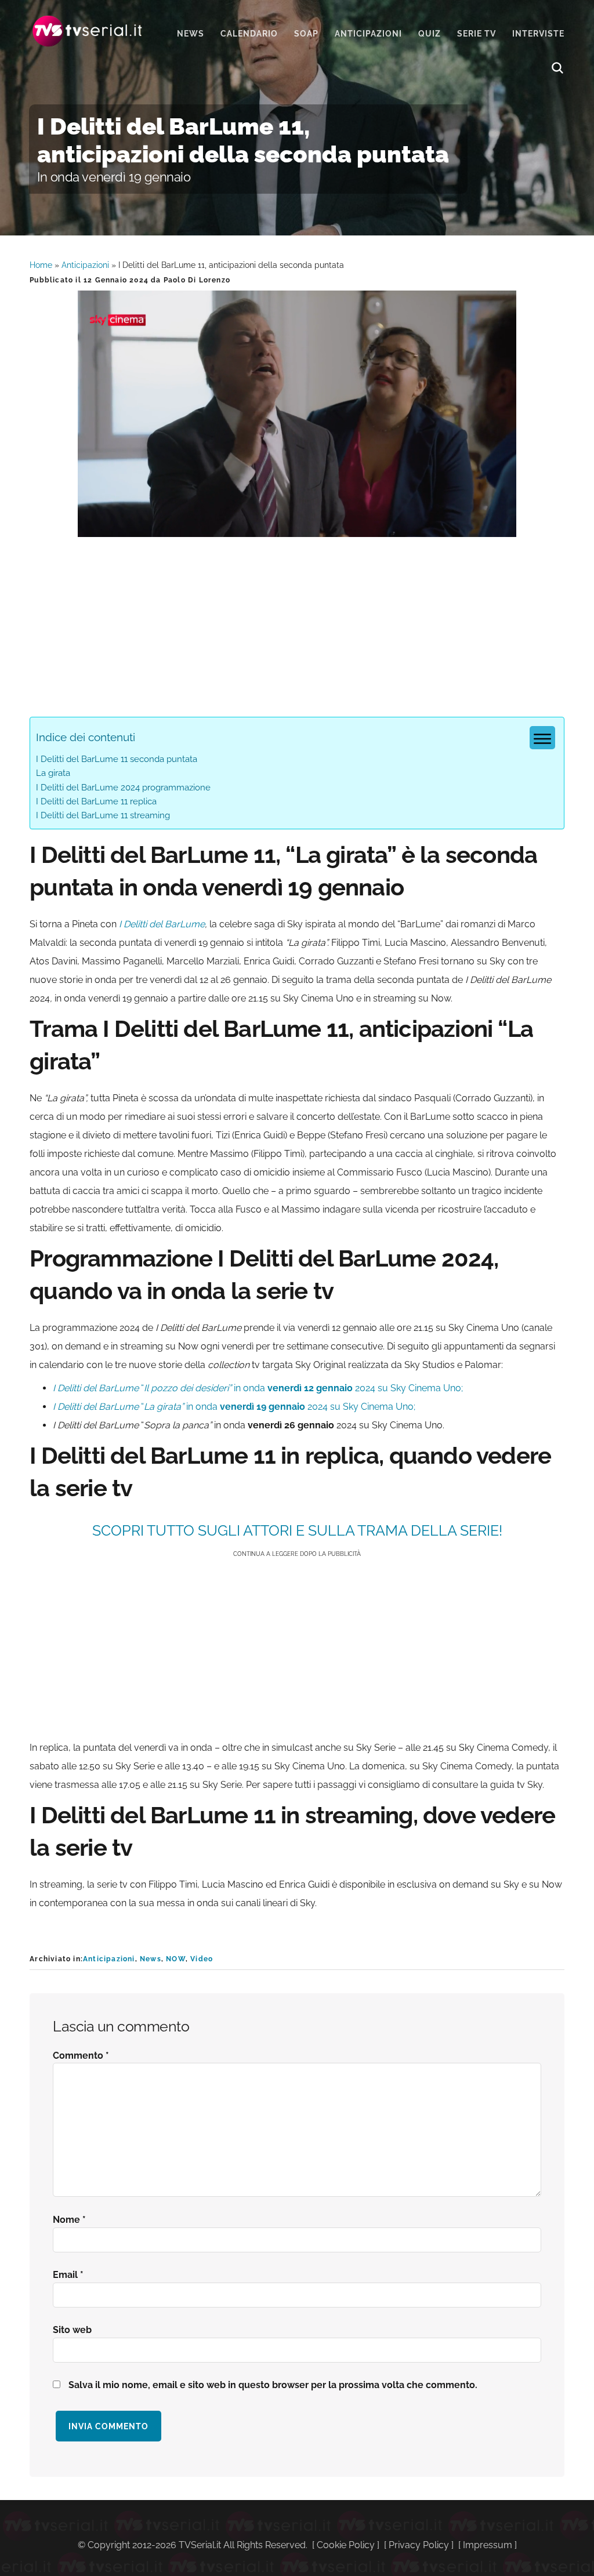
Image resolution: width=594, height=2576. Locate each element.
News (151, 1959)
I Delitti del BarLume (162, 924)
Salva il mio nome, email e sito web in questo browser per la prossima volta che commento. (273, 2385)
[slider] (296, 528)
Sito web (72, 2330)
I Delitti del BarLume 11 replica (96, 801)
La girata (53, 773)
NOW (176, 1959)
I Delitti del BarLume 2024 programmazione (123, 788)
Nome (69, 2220)
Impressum (488, 2545)
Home (41, 265)
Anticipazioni (85, 265)
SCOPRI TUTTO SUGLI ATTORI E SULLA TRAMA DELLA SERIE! (297, 1530)
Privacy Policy (419, 2545)
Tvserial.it (88, 31)
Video (202, 1959)
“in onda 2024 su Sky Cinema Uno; (258, 1388)
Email (68, 2275)
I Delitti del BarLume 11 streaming (103, 815)
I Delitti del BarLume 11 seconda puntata (117, 759)
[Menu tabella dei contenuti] (542, 738)
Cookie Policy (346, 2545)
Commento (81, 2056)
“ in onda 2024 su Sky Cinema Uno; (234, 1407)
